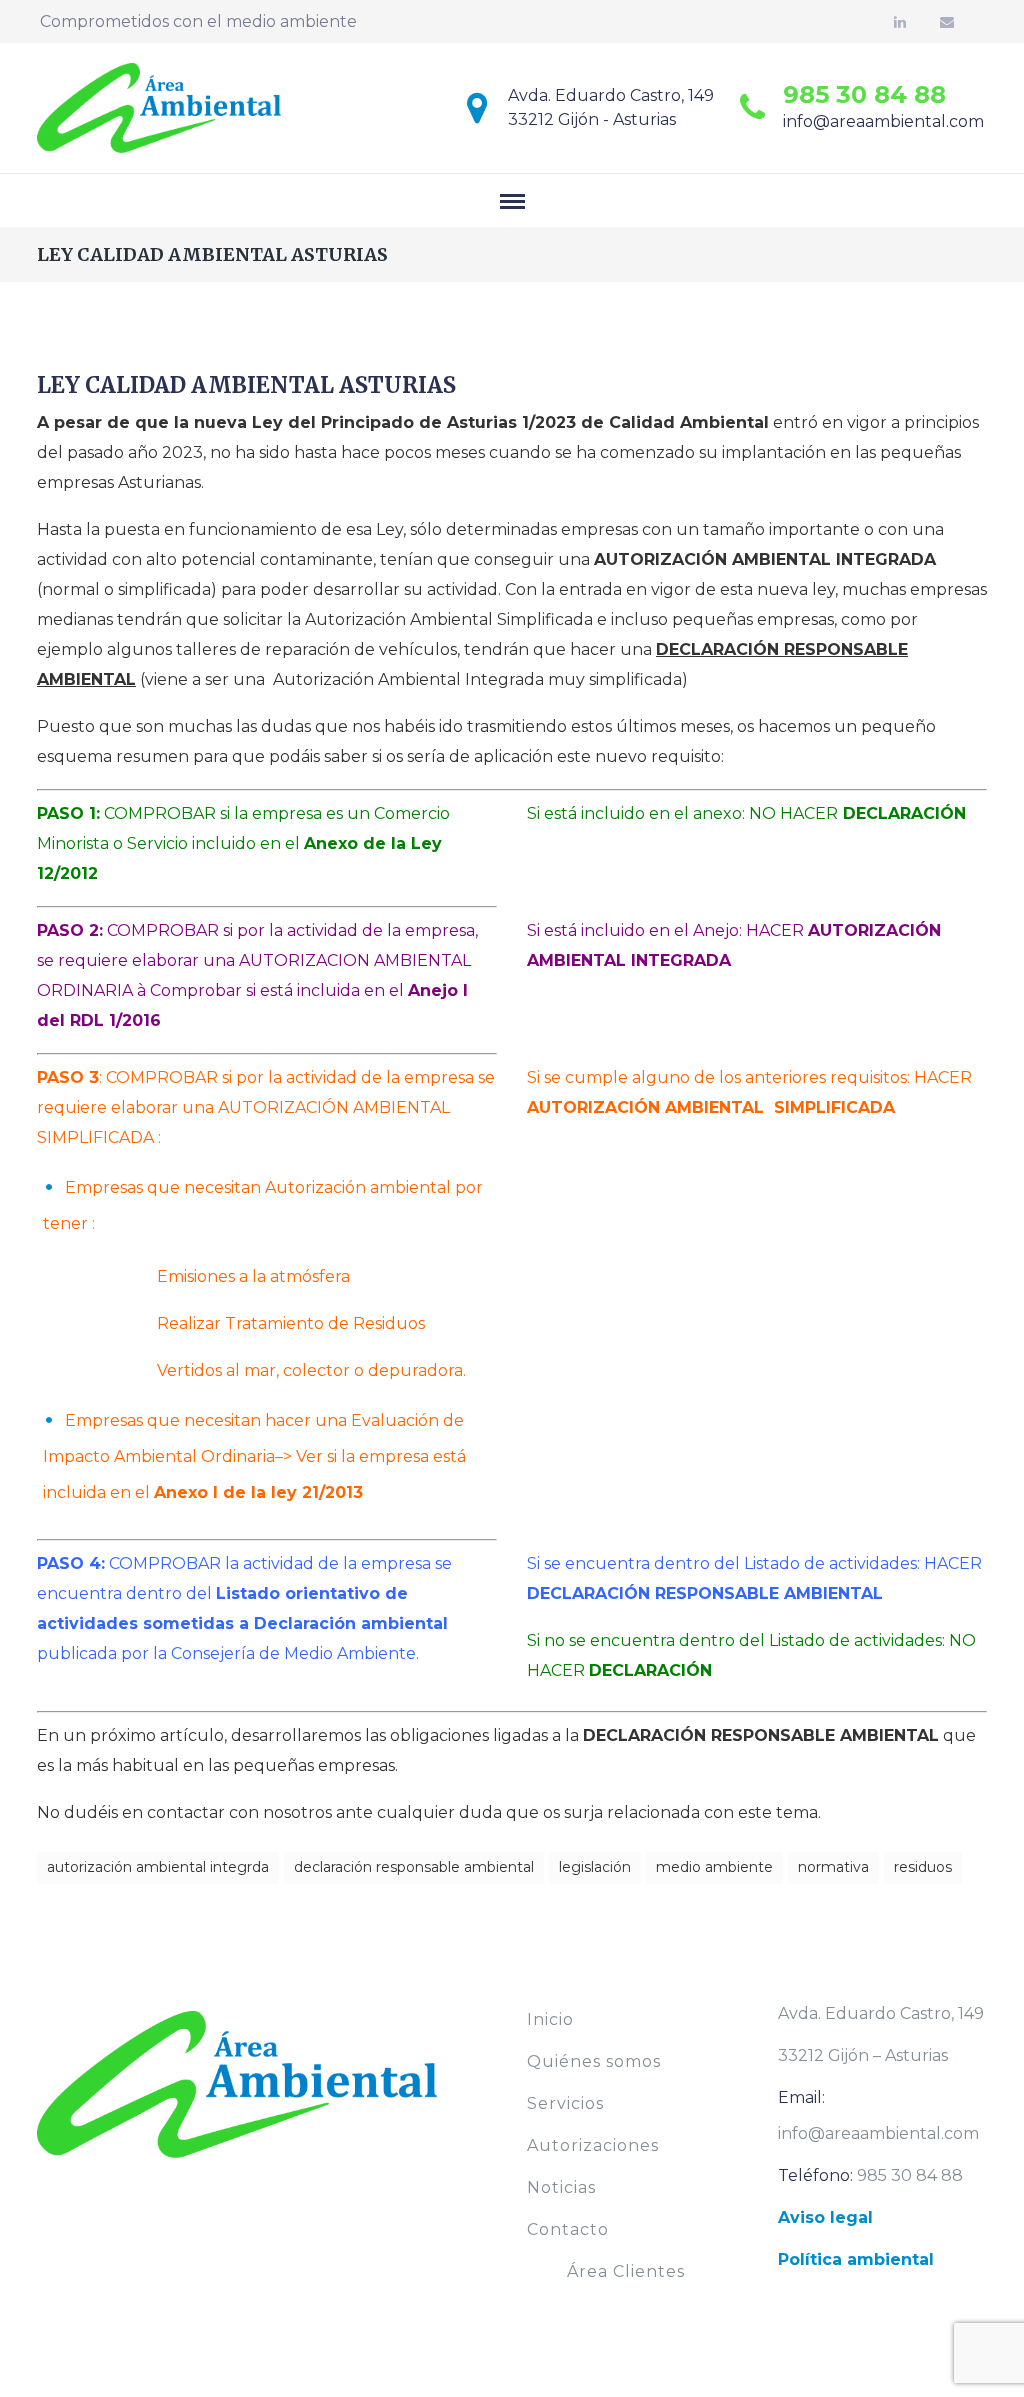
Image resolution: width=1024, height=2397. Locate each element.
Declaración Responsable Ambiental (414, 1867)
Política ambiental (856, 2259)
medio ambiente (714, 1867)
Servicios (565, 2103)
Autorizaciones (593, 2145)
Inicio (550, 2019)
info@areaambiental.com (883, 121)
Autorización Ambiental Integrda (158, 1867)
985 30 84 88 (864, 94)
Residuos (923, 1867)
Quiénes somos (594, 2061)
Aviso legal (825, 2217)
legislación (595, 1867)
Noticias (561, 2187)
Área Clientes (626, 2271)
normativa (833, 1867)
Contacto (568, 2229)
